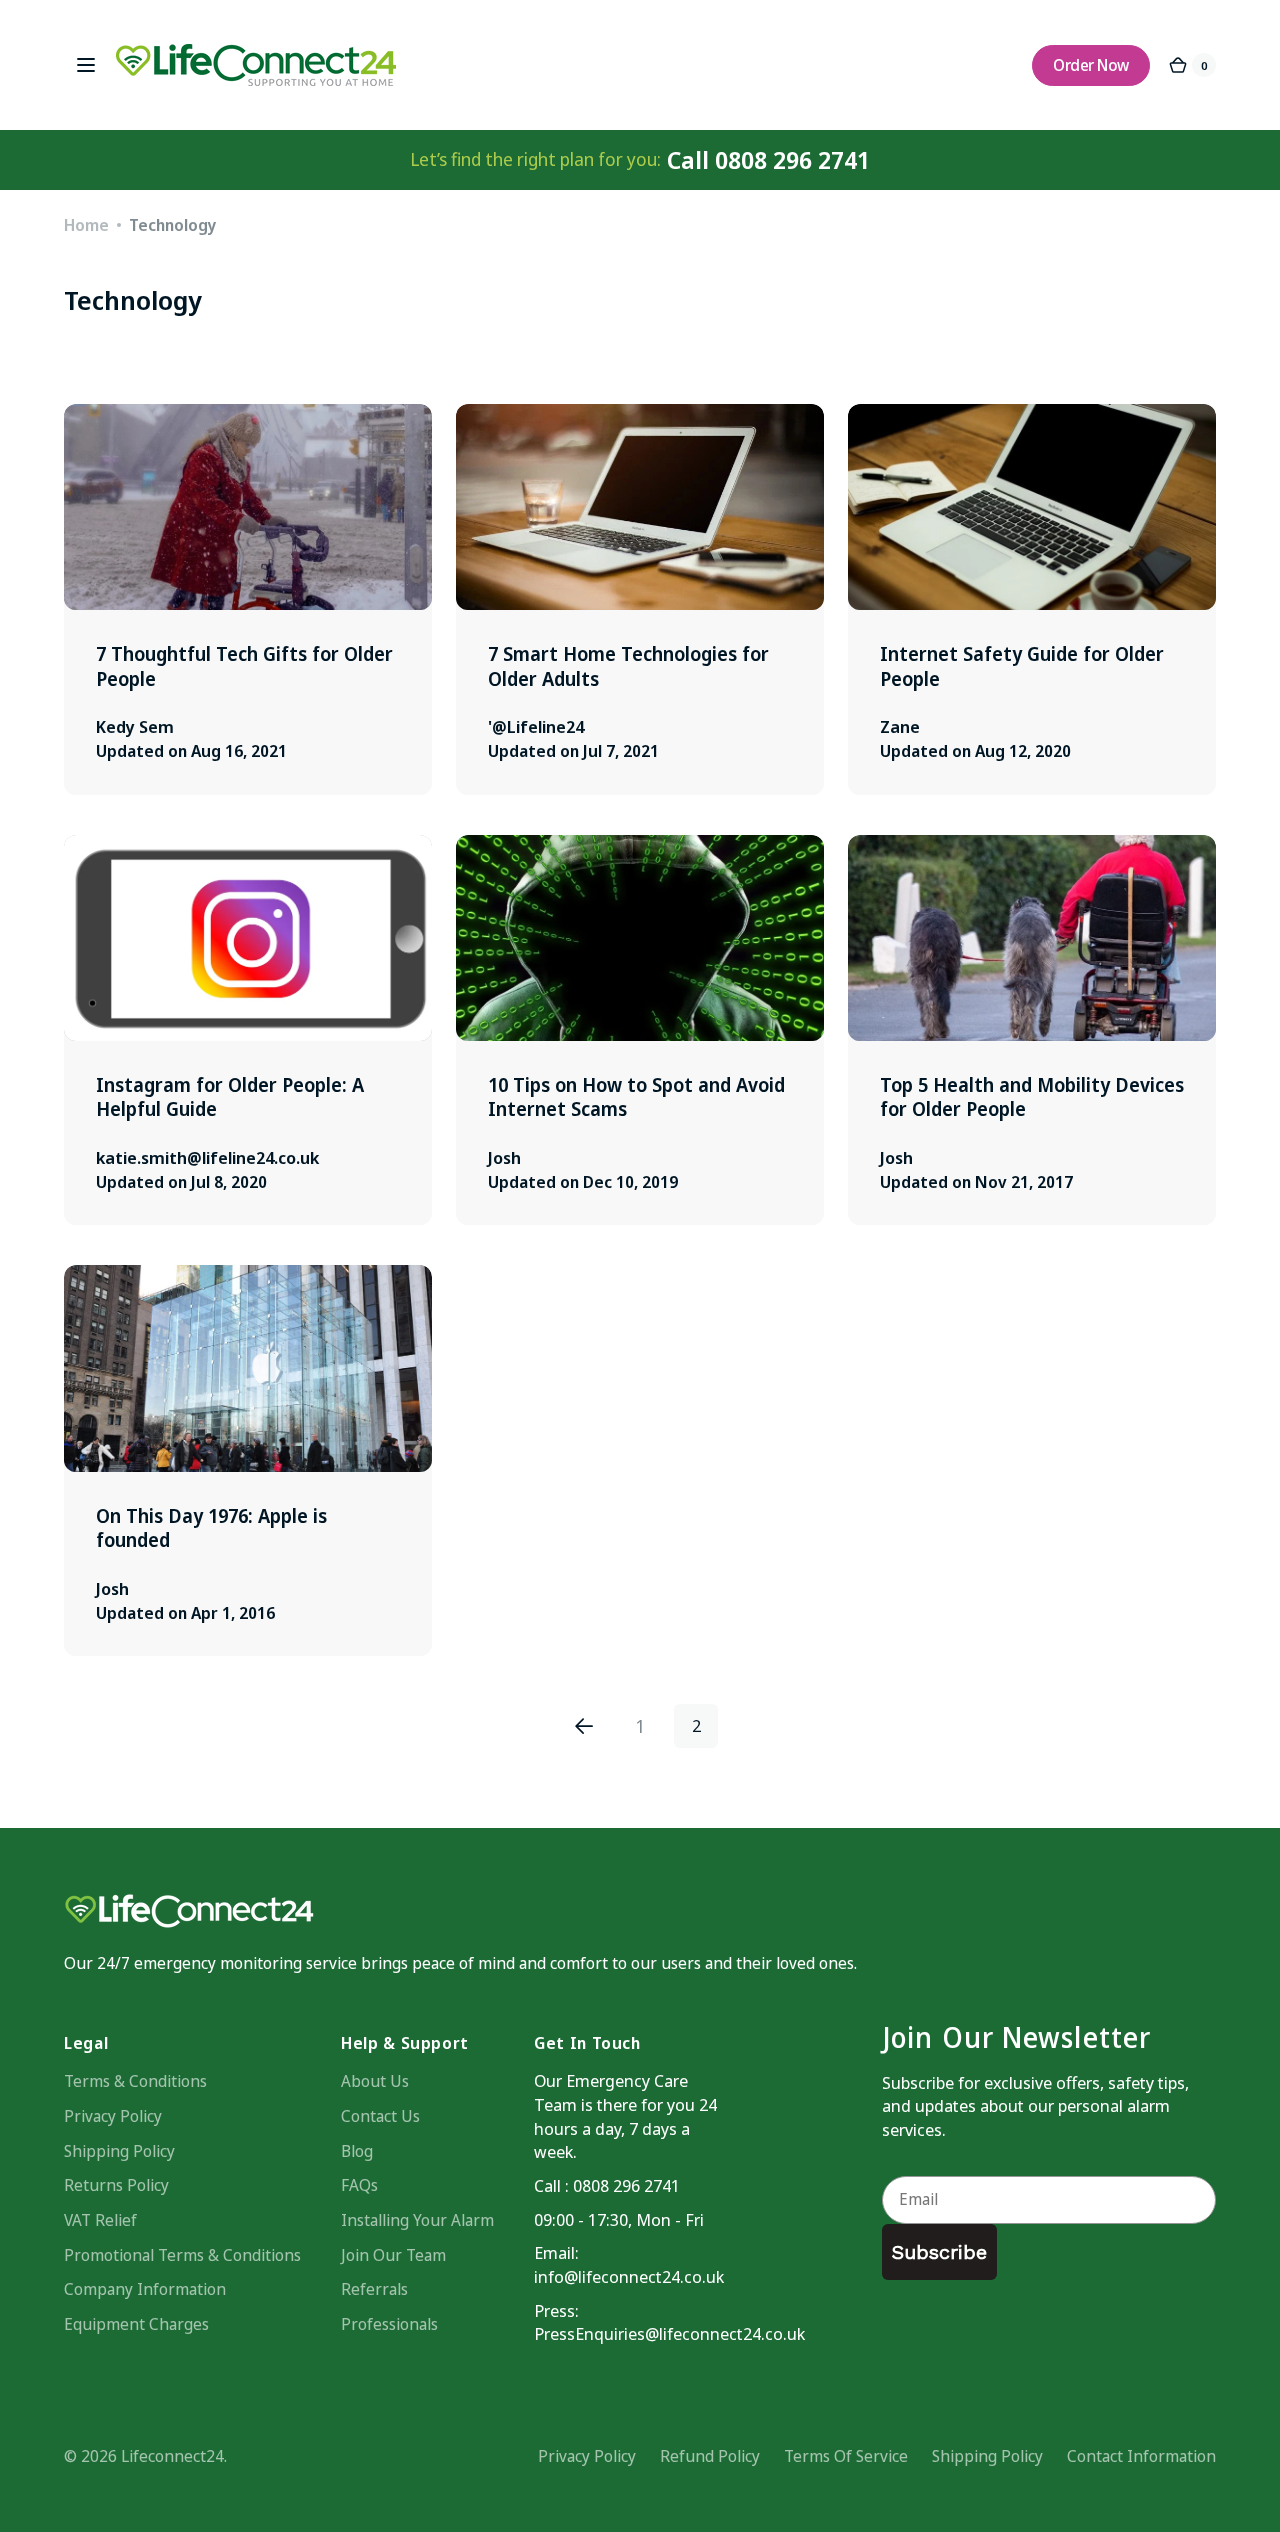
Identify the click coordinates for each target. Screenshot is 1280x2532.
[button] (86, 65)
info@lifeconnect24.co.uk (629, 2276)
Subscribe (939, 2252)
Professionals (389, 2324)
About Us (375, 2081)
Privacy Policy (113, 2116)
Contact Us (380, 2116)
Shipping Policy (119, 2151)
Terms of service (846, 2456)
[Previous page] (584, 1726)
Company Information (145, 2289)
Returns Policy (116, 2185)
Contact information (1141, 2456)
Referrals (374, 2289)
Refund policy (710, 2456)
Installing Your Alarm (417, 2220)
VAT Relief (100, 2220)
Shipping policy (987, 2456)
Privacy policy (587, 2456)
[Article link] (248, 599)
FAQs (359, 2185)
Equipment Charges (136, 2324)
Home (86, 225)
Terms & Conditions (135, 2081)
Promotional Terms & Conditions (182, 2255)
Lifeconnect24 (172, 2456)
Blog (357, 2151)
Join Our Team (393, 2255)
